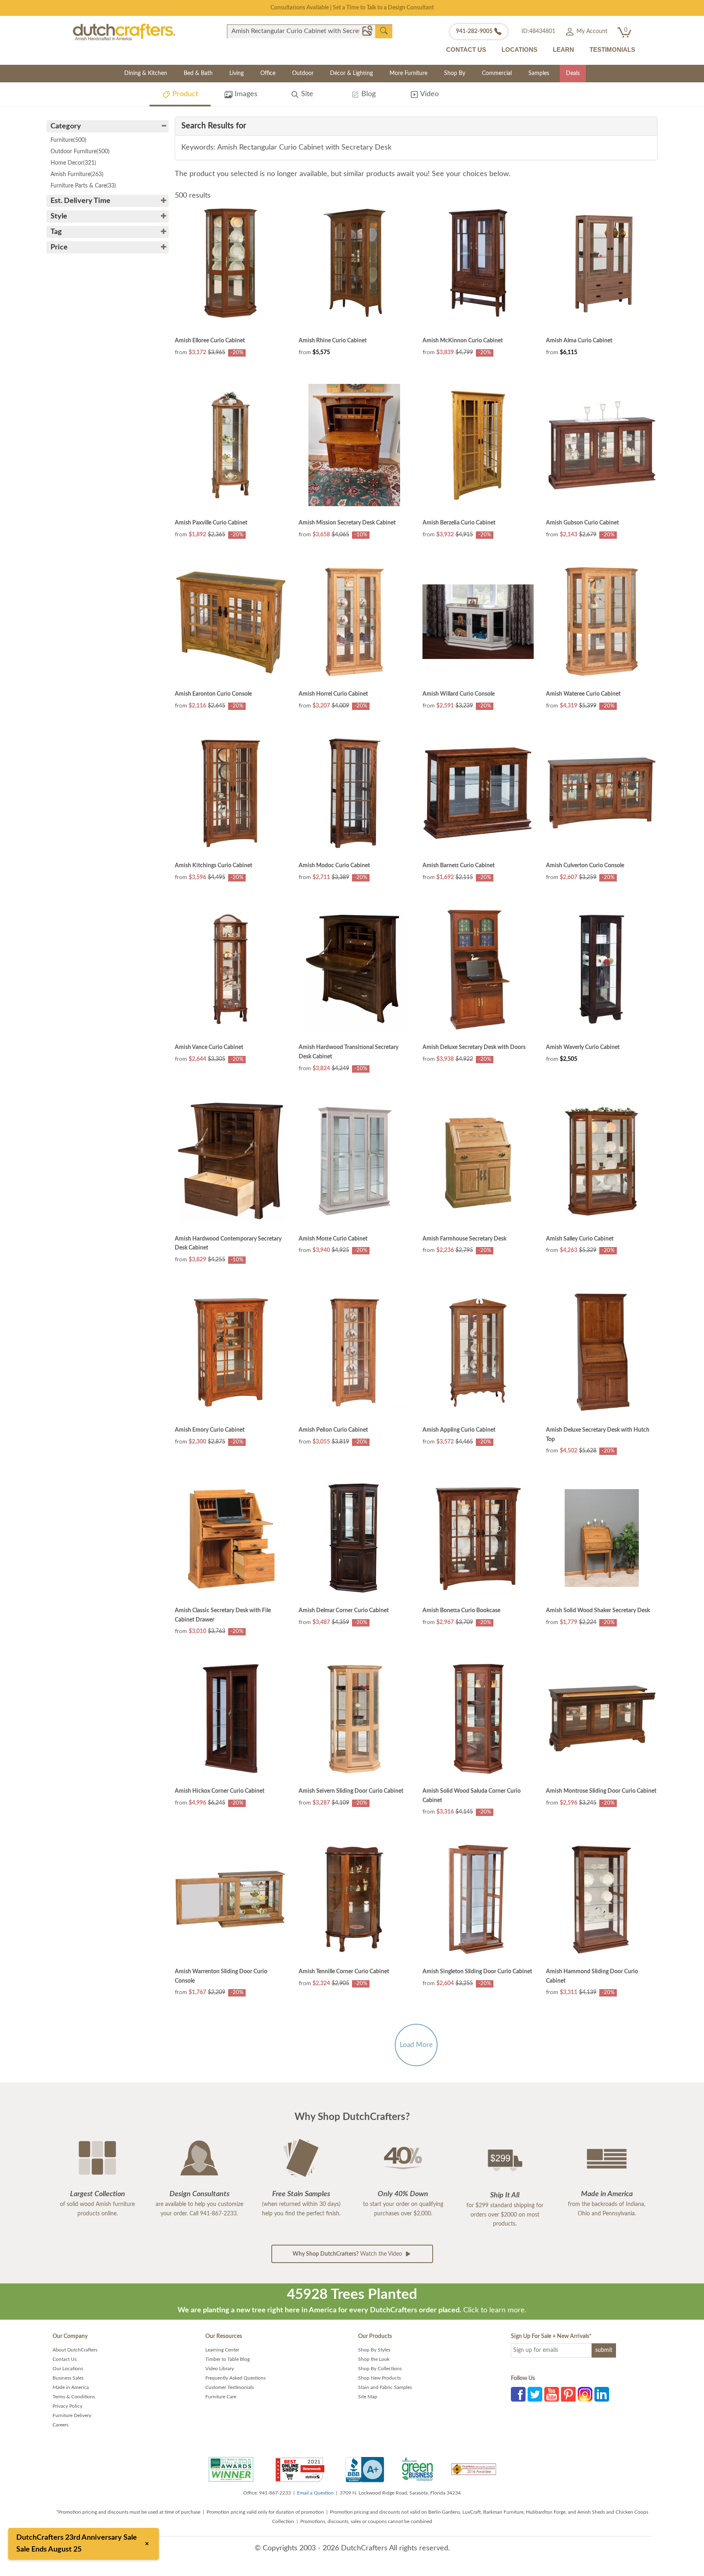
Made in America (71, 2387)
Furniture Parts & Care (83, 186)
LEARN (563, 50)
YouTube (552, 2394)
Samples (539, 73)
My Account (591, 31)
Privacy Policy (67, 2406)
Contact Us (65, 2359)
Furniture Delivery (72, 2415)
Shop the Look (374, 2359)
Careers (60, 2425)
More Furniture (408, 73)
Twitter (535, 2394)
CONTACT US (466, 50)
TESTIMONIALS (612, 50)
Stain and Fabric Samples (385, 2387)
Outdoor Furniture (80, 152)
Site (306, 94)
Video (429, 94)
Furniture (68, 140)
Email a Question (315, 2493)
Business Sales (68, 2378)
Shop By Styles (374, 2350)
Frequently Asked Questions (235, 2378)
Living (236, 73)
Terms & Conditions (74, 2397)
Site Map (368, 2397)
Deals (573, 73)
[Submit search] (384, 31)
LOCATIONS (519, 50)
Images (245, 94)
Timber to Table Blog (228, 2359)
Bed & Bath (198, 73)
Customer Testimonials (230, 2387)
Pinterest (568, 2394)
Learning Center (222, 2350)
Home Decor (73, 163)
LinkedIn (602, 2394)
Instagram (585, 2394)
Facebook (518, 2394)
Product (184, 94)
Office (268, 73)
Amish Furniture (77, 174)
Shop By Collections (380, 2369)
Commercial (497, 73)
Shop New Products (379, 2378)
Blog (367, 94)
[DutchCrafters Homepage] (124, 32)
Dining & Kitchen (146, 73)
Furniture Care (221, 2397)
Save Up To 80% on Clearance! (352, 8)
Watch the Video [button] (348, 2254)
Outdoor (303, 73)
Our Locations (68, 2369)
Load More (416, 2045)
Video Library (220, 2369)
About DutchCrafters (75, 2350)
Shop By (455, 73)
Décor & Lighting (351, 73)
